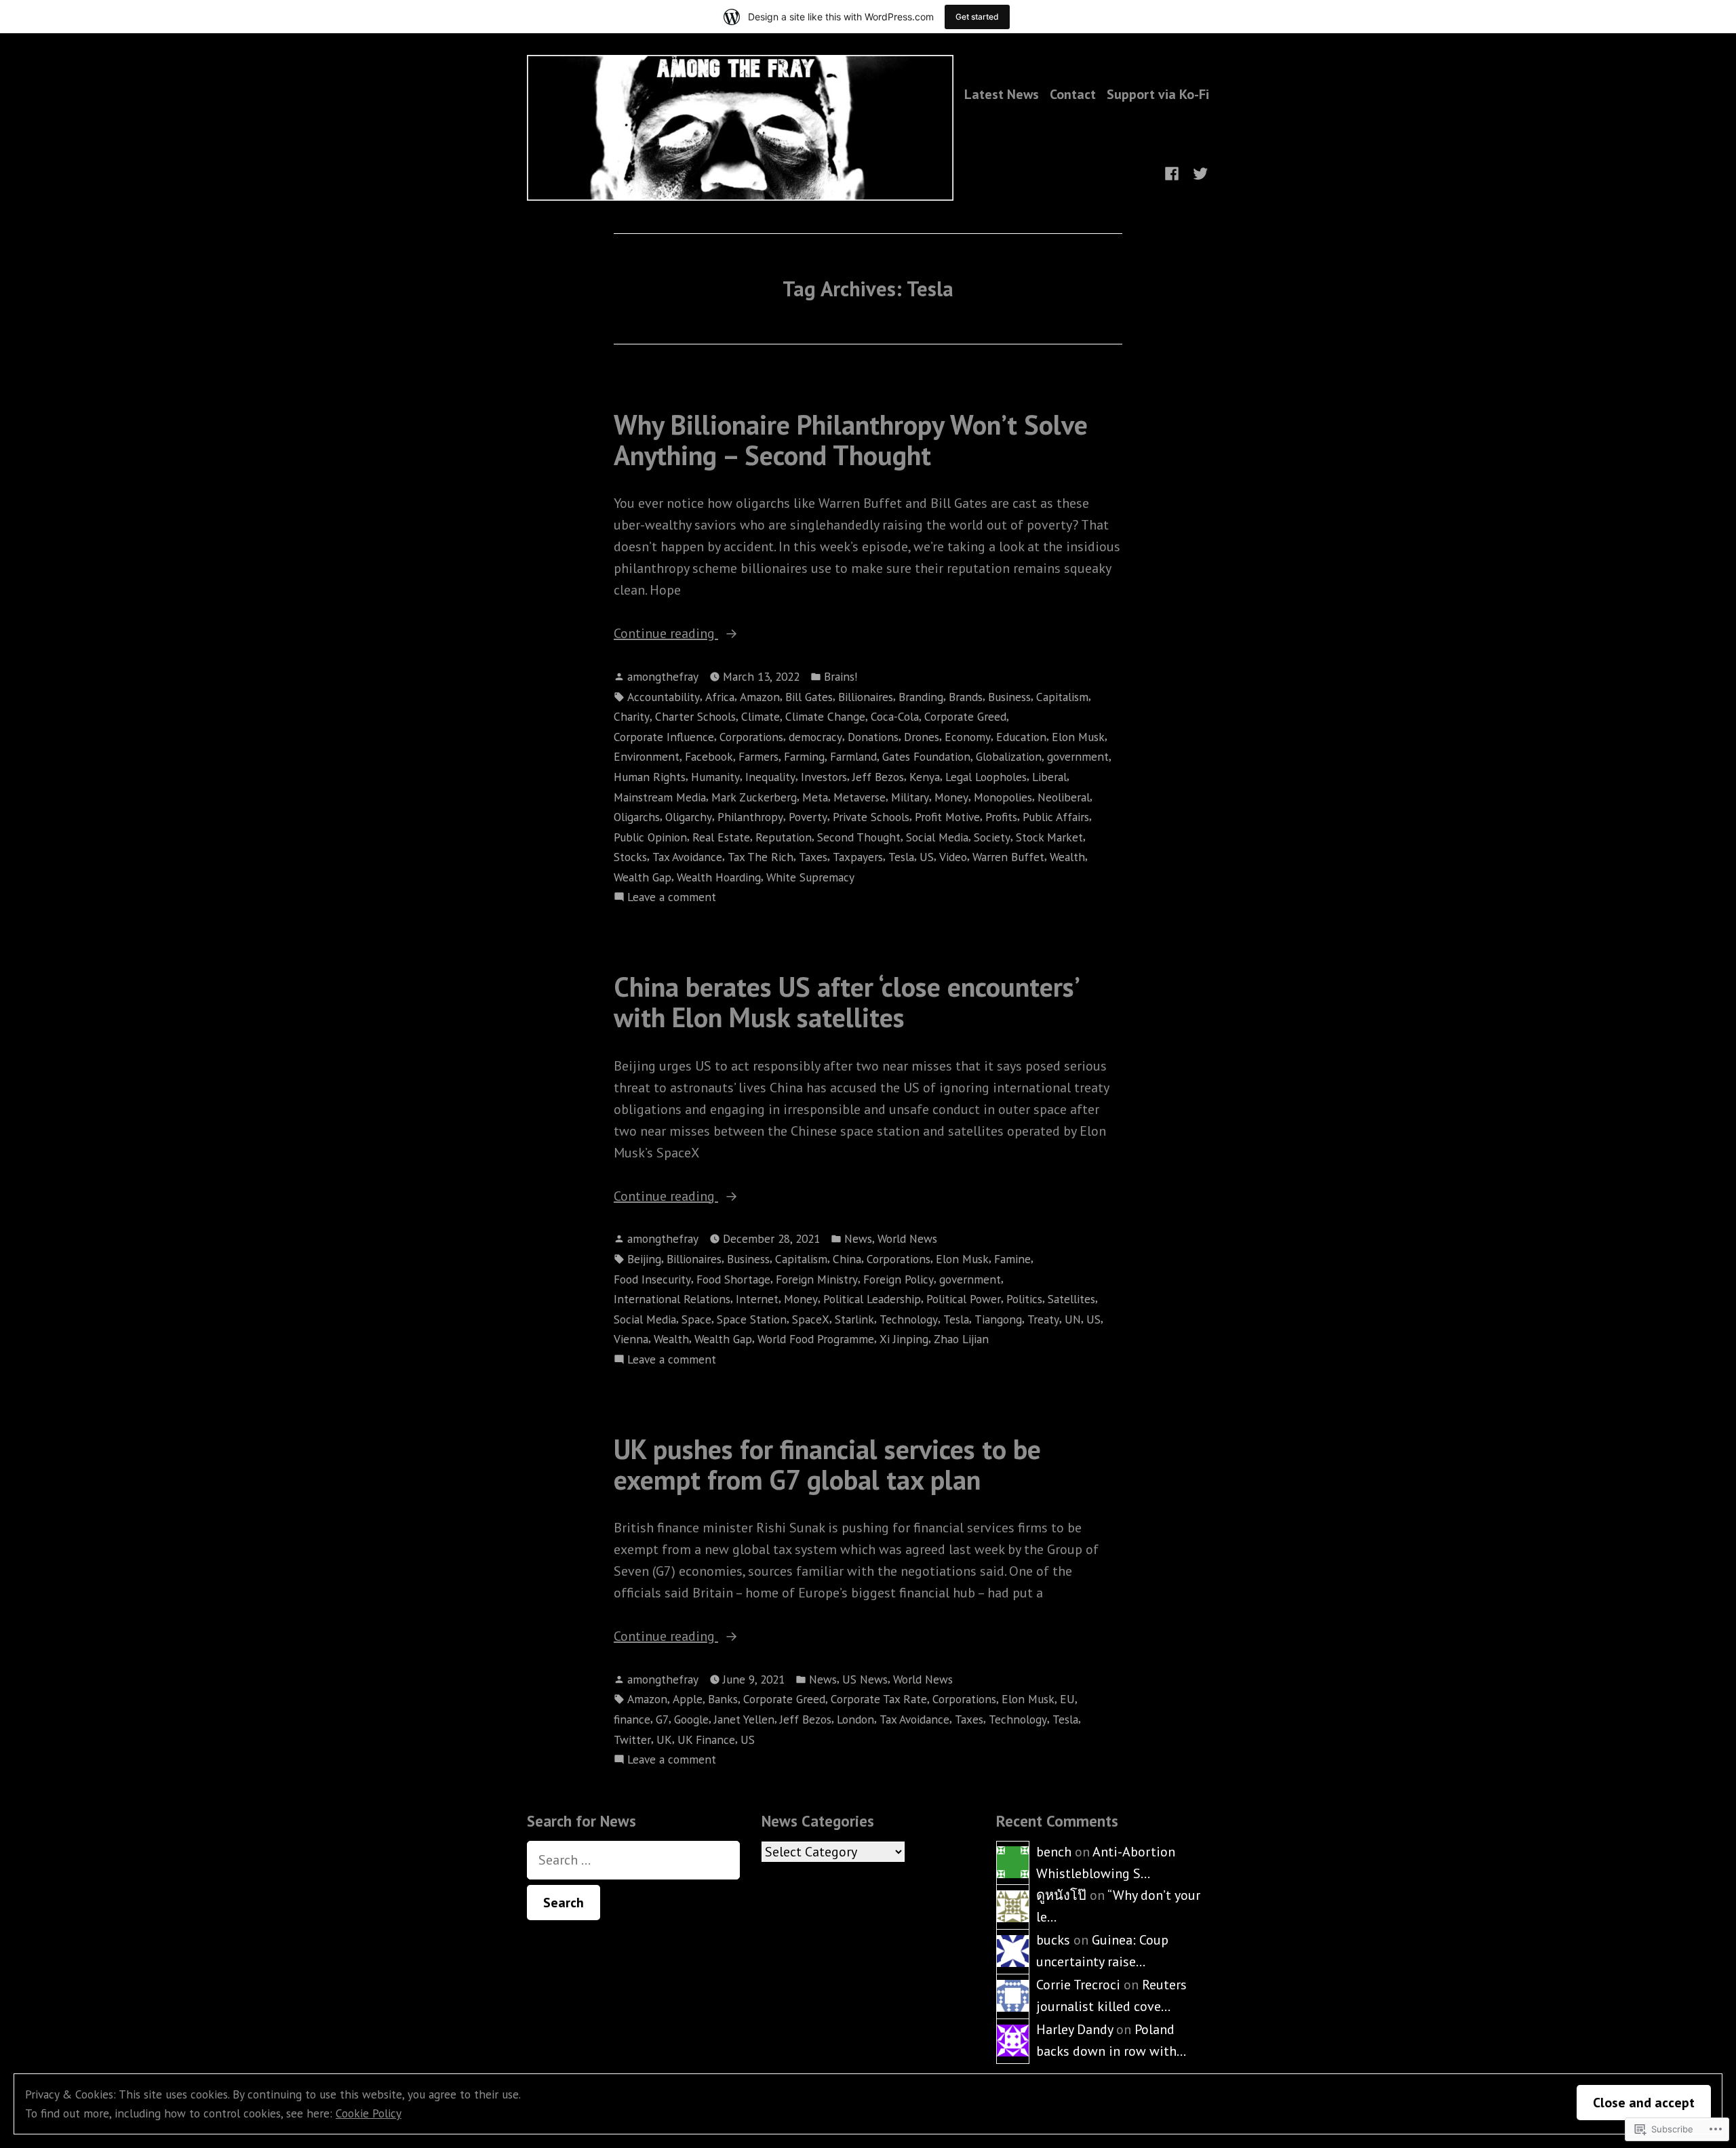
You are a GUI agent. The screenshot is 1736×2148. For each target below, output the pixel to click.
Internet (757, 1299)
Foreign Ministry (817, 1279)
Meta (815, 797)
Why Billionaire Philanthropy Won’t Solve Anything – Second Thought (851, 440)
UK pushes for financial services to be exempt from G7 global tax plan (827, 1464)
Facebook (709, 756)
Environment (647, 756)
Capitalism (1062, 697)
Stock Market (1049, 837)
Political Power (964, 1299)
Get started (977, 17)
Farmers (758, 756)
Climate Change (825, 716)
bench (1054, 1852)
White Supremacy (810, 877)
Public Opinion (650, 837)
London (855, 1719)
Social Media (937, 837)
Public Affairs (1056, 817)
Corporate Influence (664, 737)
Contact (1073, 94)
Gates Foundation (926, 756)
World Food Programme (816, 1339)
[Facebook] (1175, 172)
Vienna (631, 1339)
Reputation (784, 837)
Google (691, 1719)
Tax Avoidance (687, 857)
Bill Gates (809, 697)
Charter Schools (695, 716)
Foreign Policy (899, 1279)
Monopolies (1003, 797)
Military (910, 797)
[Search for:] (633, 1860)
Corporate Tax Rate (879, 1699)
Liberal (1049, 777)
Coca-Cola (895, 716)
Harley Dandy (1074, 2029)
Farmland (853, 756)
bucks (1053, 1940)
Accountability (664, 697)
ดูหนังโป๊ (1061, 1895)
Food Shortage (733, 1279)
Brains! (841, 676)
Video (953, 857)
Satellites (1071, 1299)
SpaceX (811, 1319)
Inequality (770, 777)
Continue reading (666, 634)
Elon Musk (1078, 737)
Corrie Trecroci (1078, 1985)
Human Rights (650, 777)
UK (664, 1739)
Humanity (715, 777)
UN (1073, 1319)
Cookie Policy (369, 2113)
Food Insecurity (652, 1279)
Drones (922, 737)
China (847, 1259)
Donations (873, 737)
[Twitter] (1198, 172)
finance (632, 1719)
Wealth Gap (643, 877)
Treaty (1043, 1319)
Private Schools (871, 817)
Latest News (1002, 94)
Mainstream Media (660, 797)
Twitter (632, 1739)
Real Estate (721, 837)
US (927, 857)
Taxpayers (858, 857)
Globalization (1009, 756)
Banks (723, 1699)
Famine (1012, 1259)
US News (865, 1679)
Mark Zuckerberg (754, 797)
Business (1009, 697)
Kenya (925, 777)
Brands (966, 697)
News (858, 1238)
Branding (921, 697)
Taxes (813, 857)
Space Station (752, 1319)
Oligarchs (637, 817)
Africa (720, 697)
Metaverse (860, 797)
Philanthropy (750, 817)
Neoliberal (1064, 797)
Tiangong (998, 1319)
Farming (804, 756)
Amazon (760, 697)
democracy (815, 737)
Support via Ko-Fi (1158, 94)
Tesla (901, 857)
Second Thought (859, 837)
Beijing (644, 1259)
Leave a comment (672, 897)
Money (951, 797)
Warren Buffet (1008, 857)
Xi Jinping (904, 1339)
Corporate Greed (965, 716)
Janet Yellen (744, 1719)
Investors (824, 777)
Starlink (854, 1319)
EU (1067, 1699)
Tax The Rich (761, 857)
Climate (761, 716)
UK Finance (706, 1739)
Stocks (630, 857)
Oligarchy (689, 817)
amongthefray (663, 676)
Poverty (808, 817)
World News (907, 1238)
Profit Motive (947, 817)
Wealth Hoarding (719, 877)
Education (1021, 737)
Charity (632, 716)
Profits (1001, 817)
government (1078, 756)
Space (696, 1319)
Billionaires (866, 697)
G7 (662, 1719)
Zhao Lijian (961, 1339)
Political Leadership (872, 1299)
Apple (688, 1699)
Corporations (751, 737)
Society (992, 837)
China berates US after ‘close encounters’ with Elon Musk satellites (846, 1002)
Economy (968, 737)
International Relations (672, 1299)
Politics (1024, 1299)
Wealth (1067, 857)
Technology (909, 1319)
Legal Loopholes (986, 777)
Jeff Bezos (878, 777)
